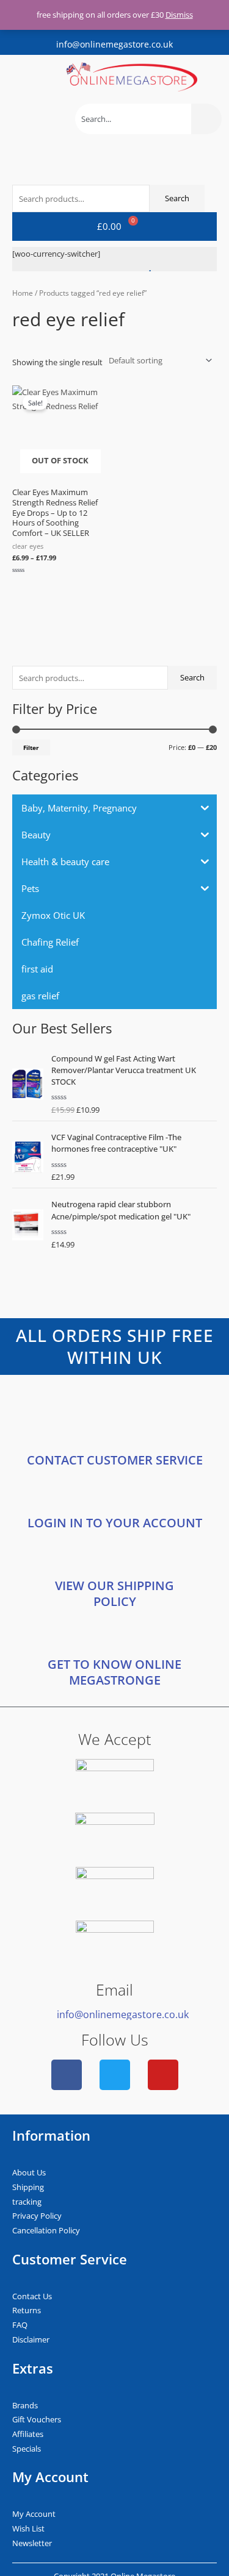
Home (23, 293)
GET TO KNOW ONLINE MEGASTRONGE (114, 1672)
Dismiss (179, 15)
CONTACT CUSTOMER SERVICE (115, 1460)
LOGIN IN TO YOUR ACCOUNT (115, 1523)
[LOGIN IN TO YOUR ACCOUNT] (115, 1496)
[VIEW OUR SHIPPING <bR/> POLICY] (115, 1558)
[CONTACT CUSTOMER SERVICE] (115, 1433)
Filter (31, 747)
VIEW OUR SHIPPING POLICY (114, 1593)
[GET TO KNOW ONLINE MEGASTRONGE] (115, 1637)
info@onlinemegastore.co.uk (114, 44)
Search (192, 677)
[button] (18, 77)
